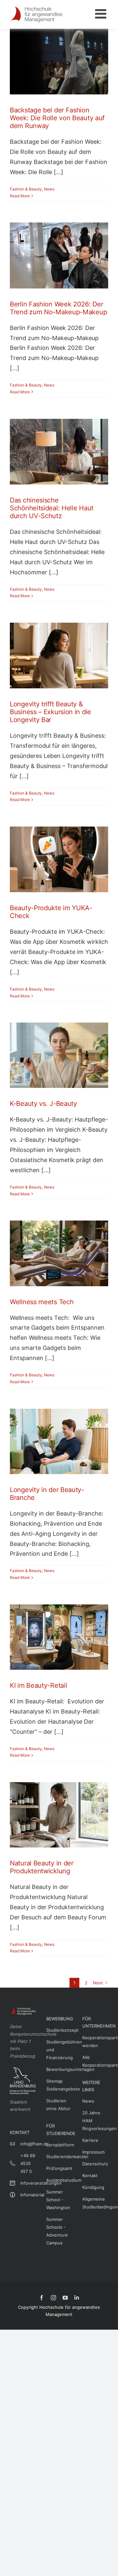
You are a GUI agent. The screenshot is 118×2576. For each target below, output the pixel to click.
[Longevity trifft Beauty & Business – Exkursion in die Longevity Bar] (59, 656)
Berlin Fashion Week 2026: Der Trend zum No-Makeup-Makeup (58, 308)
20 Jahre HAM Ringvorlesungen (95, 2121)
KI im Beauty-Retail (38, 1685)
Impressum (93, 2152)
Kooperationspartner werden (95, 2042)
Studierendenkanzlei (59, 2157)
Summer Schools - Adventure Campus (57, 2231)
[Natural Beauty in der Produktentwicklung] (59, 1815)
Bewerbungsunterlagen (59, 2069)
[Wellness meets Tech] (59, 1253)
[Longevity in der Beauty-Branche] (59, 1441)
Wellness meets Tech (42, 1302)
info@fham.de (28, 2144)
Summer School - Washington (58, 2200)
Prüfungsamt (59, 2168)
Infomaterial (28, 2195)
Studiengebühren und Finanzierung (59, 2050)
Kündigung (93, 2187)
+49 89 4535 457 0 (28, 2163)
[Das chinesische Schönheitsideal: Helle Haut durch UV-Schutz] (59, 452)
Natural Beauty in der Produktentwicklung (42, 1867)
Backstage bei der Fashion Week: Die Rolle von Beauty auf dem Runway (57, 118)
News (49, 189)
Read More (20, 196)
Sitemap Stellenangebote (59, 2085)
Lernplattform (59, 2145)
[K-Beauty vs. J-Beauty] (59, 1055)
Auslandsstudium (59, 2180)
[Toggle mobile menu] (102, 14)
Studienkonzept (59, 2030)
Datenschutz (95, 2164)
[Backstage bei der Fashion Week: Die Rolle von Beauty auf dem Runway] (59, 62)
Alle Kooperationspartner (95, 2061)
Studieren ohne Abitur (58, 2105)
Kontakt (90, 2175)
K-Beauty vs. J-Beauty (43, 1104)
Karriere (90, 2140)
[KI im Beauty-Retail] (59, 1637)
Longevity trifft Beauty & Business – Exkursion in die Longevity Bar (50, 712)
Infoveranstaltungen (28, 2183)
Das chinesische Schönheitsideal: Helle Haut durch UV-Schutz (52, 508)
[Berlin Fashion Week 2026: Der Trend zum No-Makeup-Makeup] (59, 255)
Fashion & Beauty (26, 189)
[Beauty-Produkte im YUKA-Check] (59, 859)
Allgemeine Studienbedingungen (95, 2203)
